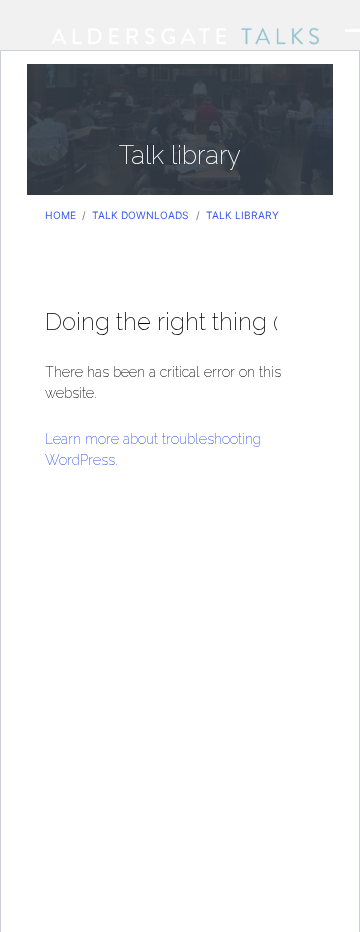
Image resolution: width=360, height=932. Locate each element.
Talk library (242, 215)
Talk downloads (140, 215)
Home (60, 215)
